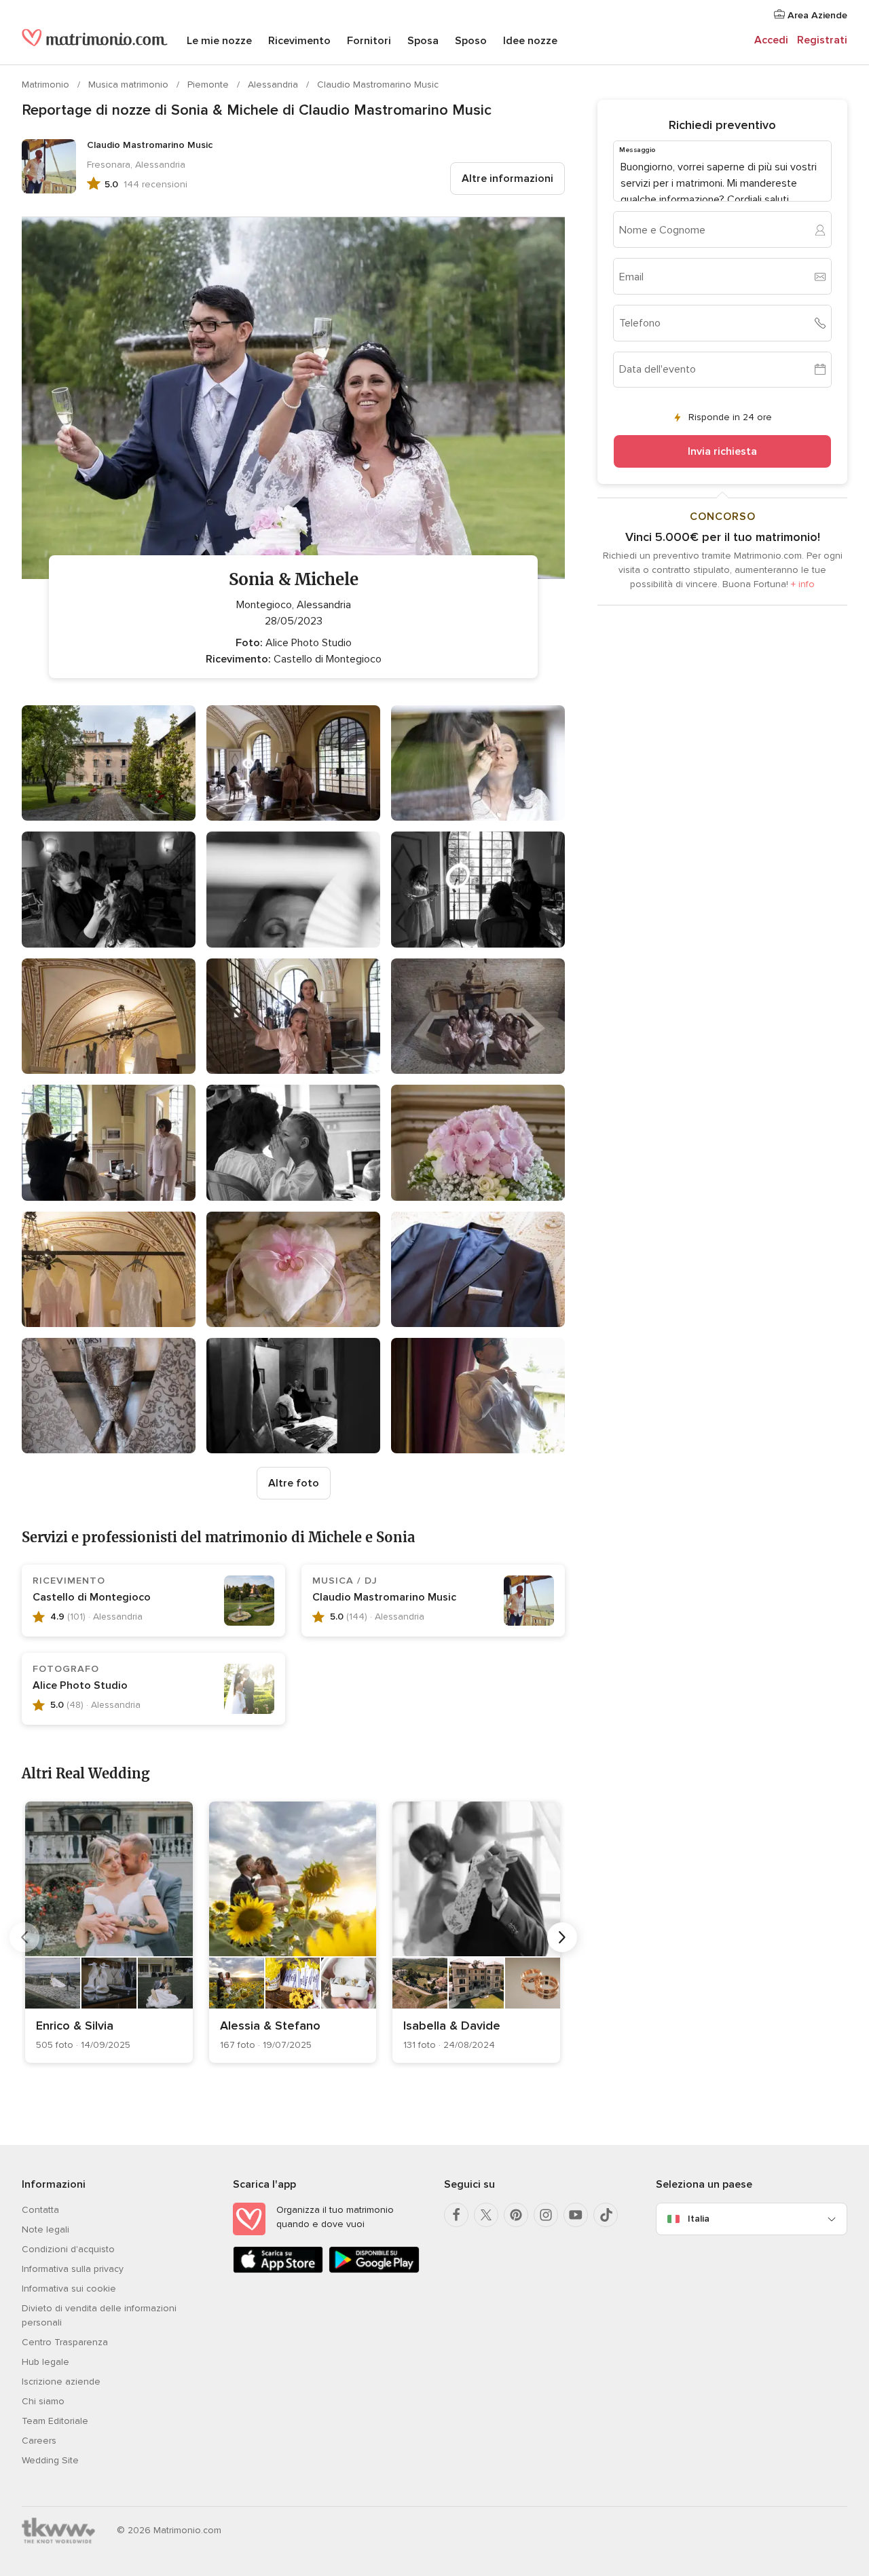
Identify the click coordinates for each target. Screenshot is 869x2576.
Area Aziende (816, 15)
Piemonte (209, 85)
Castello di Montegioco (92, 1597)
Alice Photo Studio (80, 1685)
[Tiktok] (606, 2215)
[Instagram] (546, 2215)
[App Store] (278, 2270)
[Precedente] (24, 1937)
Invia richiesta (722, 451)
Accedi (771, 40)
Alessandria (274, 85)
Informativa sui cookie (69, 2289)
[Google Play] (374, 2270)
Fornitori (369, 41)
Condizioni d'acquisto (68, 2249)
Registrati (822, 40)
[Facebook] (456, 2215)
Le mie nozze (219, 41)
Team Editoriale (55, 2421)
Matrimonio (47, 85)
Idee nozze (530, 41)
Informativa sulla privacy (73, 2269)
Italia (699, 2219)
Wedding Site (50, 2460)
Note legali (45, 2229)
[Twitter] (486, 2215)
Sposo (471, 41)
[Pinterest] (516, 2215)
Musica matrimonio (130, 85)
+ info (803, 584)
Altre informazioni (507, 179)
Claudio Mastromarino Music (378, 85)
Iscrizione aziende (61, 2382)
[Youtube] (576, 2215)
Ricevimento (299, 41)
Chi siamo (43, 2401)
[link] (109, 1932)
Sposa (423, 41)
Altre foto (294, 1483)
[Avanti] (562, 1937)
